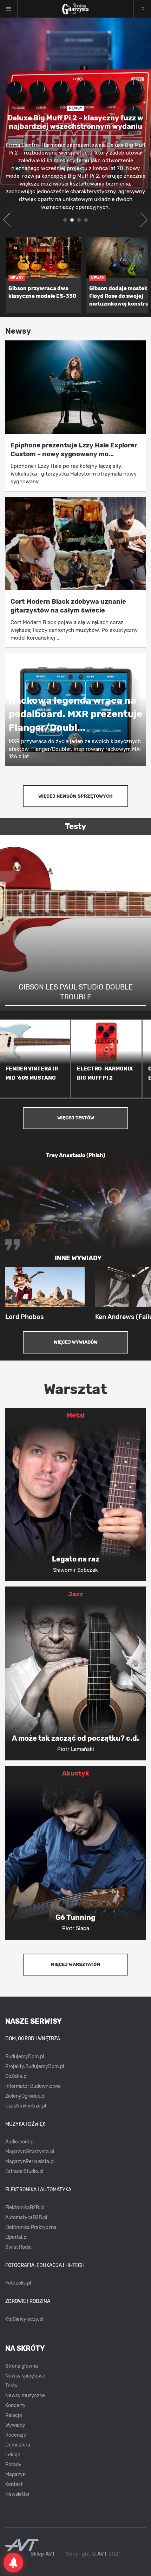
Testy (11, 2386)
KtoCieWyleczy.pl (24, 2319)
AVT (102, 2554)
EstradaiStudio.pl (24, 2171)
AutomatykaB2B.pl (26, 2217)
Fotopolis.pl (18, 2283)
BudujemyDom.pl (25, 2057)
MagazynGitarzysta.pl (30, 2152)
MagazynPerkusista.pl (30, 2162)
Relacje (14, 2415)
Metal (76, 1415)
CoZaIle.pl (16, 2076)
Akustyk (76, 1773)
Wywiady (15, 2425)
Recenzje (16, 2435)
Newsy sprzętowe (25, 2376)
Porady (13, 2465)
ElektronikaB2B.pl (25, 2208)
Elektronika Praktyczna (31, 2227)
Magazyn (15, 2474)
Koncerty (15, 2405)
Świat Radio (18, 2247)
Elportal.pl (16, 2237)
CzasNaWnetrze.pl (26, 2106)
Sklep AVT (43, 2554)
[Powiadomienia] (13, 2563)
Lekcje (13, 2455)
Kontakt (14, 2484)
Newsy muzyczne (25, 2396)
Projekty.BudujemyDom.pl (35, 2066)
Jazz (76, 1594)
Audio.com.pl (20, 2142)
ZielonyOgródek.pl (25, 2096)
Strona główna (22, 2366)
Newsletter (18, 2494)
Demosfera (18, 2445)
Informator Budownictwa (33, 2086)
